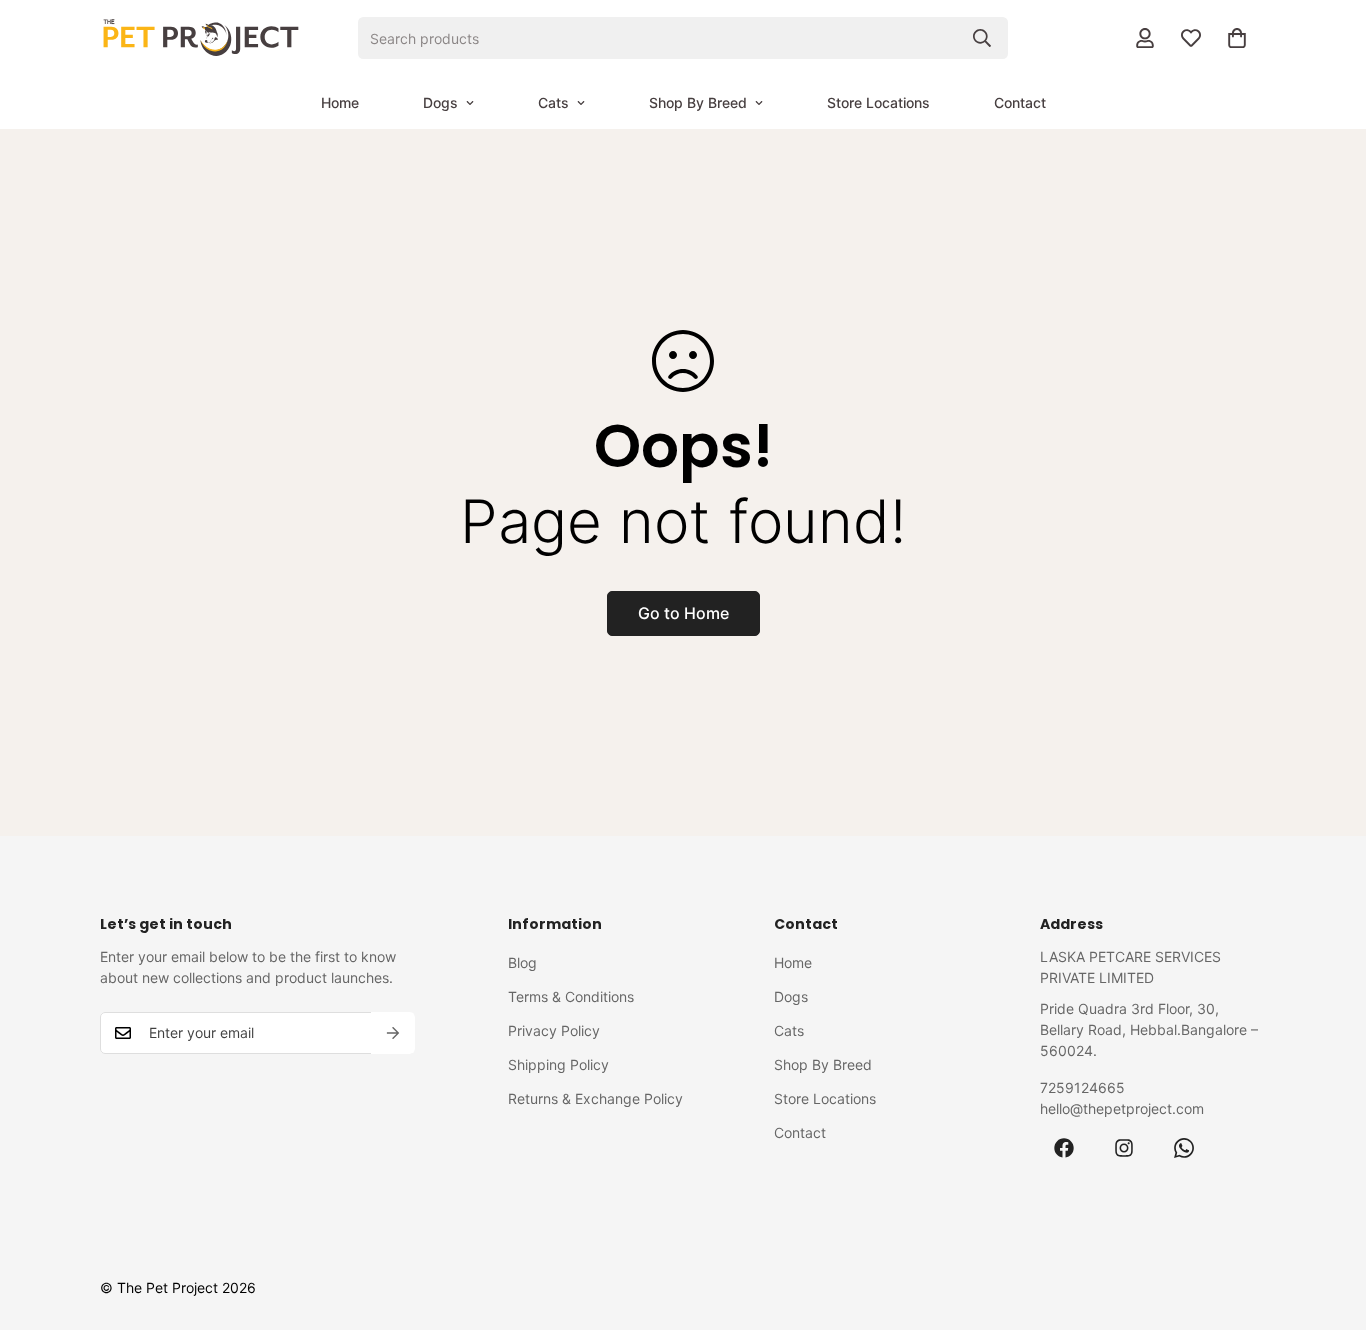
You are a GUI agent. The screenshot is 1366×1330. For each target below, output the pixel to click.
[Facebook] (1064, 1148)
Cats (553, 102)
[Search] (982, 38)
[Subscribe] (393, 1033)
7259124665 (1082, 1087)
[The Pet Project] (200, 38)
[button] (1237, 38)
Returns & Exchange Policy (595, 1098)
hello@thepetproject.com (1122, 1108)
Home (340, 102)
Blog (522, 962)
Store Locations (878, 102)
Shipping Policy (558, 1064)
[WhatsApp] (1184, 1148)
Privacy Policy (554, 1030)
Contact (1020, 102)
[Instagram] (1124, 1148)
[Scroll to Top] (1327, 1221)
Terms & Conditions (571, 996)
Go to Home (683, 613)
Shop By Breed (698, 102)
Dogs (440, 102)
